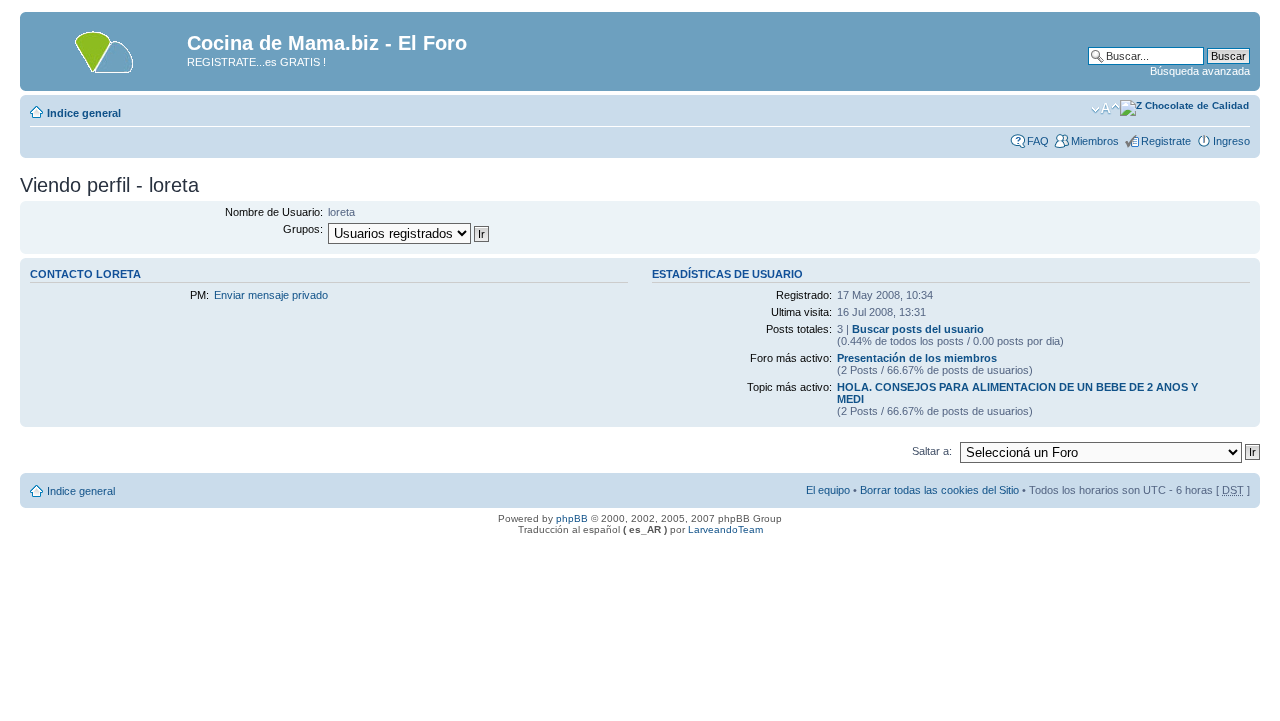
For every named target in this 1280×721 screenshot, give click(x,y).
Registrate (1166, 141)
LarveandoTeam (725, 529)
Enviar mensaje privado (271, 295)
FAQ (1038, 141)
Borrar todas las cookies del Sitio (939, 490)
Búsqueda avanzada (1200, 71)
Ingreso (1231, 141)
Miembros (1095, 141)
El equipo (828, 490)
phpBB (572, 518)
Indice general (84, 113)
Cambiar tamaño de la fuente (1105, 109)
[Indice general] (106, 49)
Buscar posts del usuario (918, 329)
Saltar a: (932, 451)
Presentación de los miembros (917, 358)
